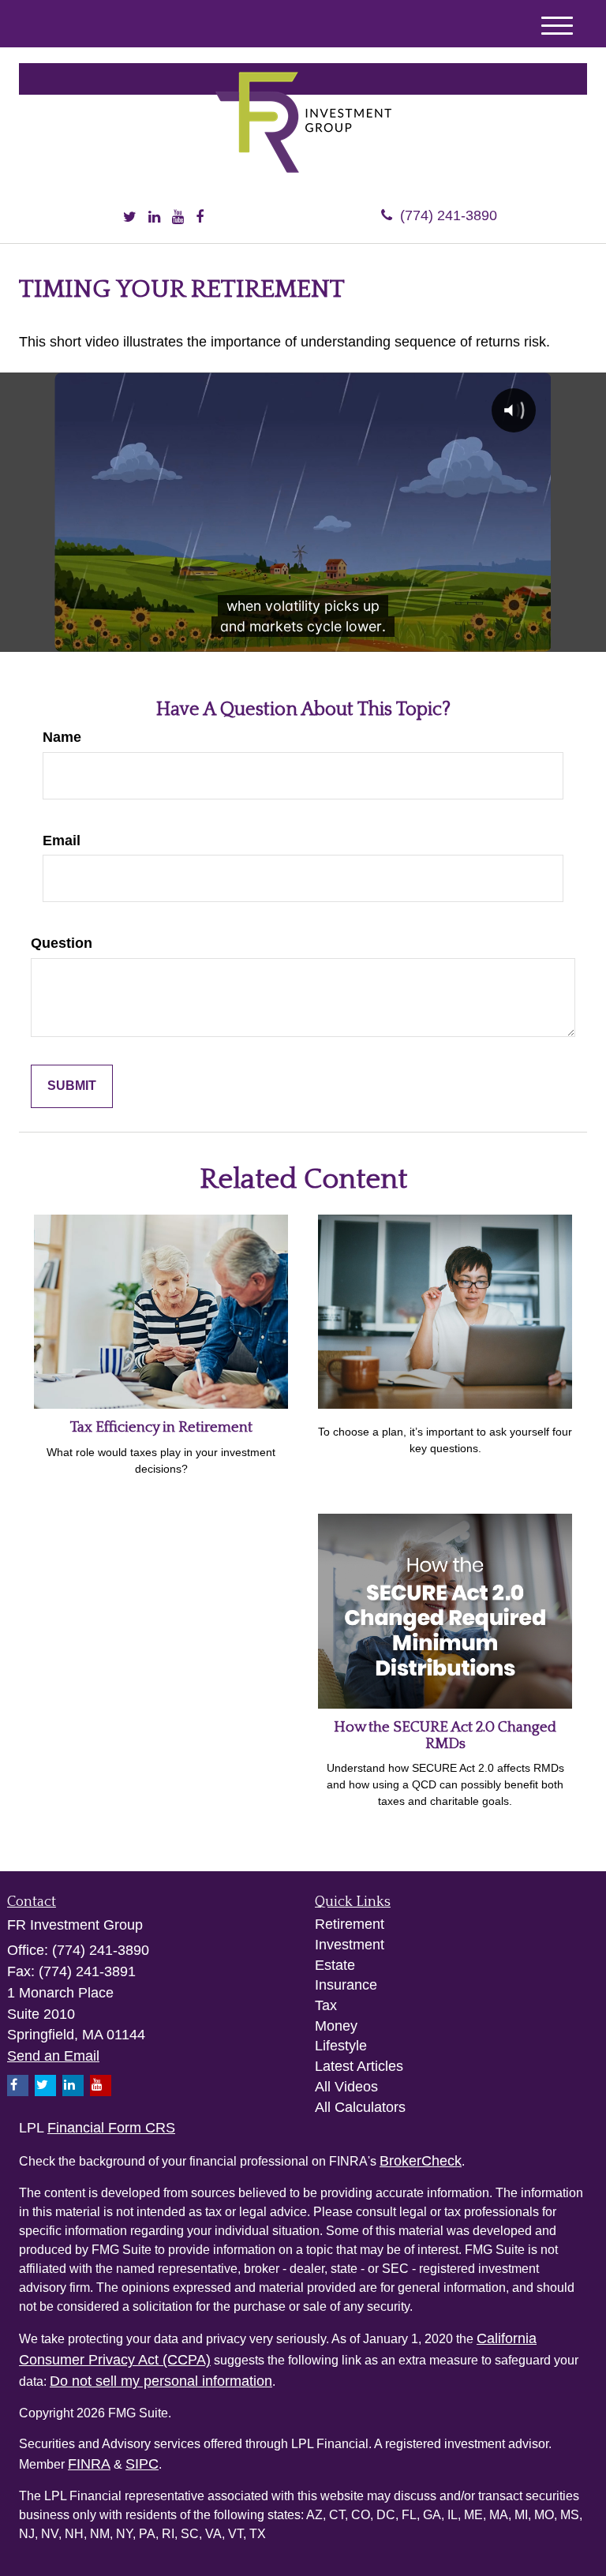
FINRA (89, 2464)
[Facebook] (200, 218)
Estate (335, 1965)
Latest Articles (359, 2066)
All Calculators (360, 2107)
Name (62, 737)
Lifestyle (341, 2046)
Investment (350, 1945)
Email (62, 841)
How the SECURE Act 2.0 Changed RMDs (445, 1735)
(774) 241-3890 (449, 215)
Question (62, 943)
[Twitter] (130, 218)
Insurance (346, 1985)
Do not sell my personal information (161, 2381)
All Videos (346, 2087)
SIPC (142, 2464)
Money (336, 2026)
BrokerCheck (421, 2161)
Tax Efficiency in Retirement (161, 1427)
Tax (326, 2005)
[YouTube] (178, 218)
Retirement (350, 1924)
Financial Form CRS (111, 2128)
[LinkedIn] (154, 218)
